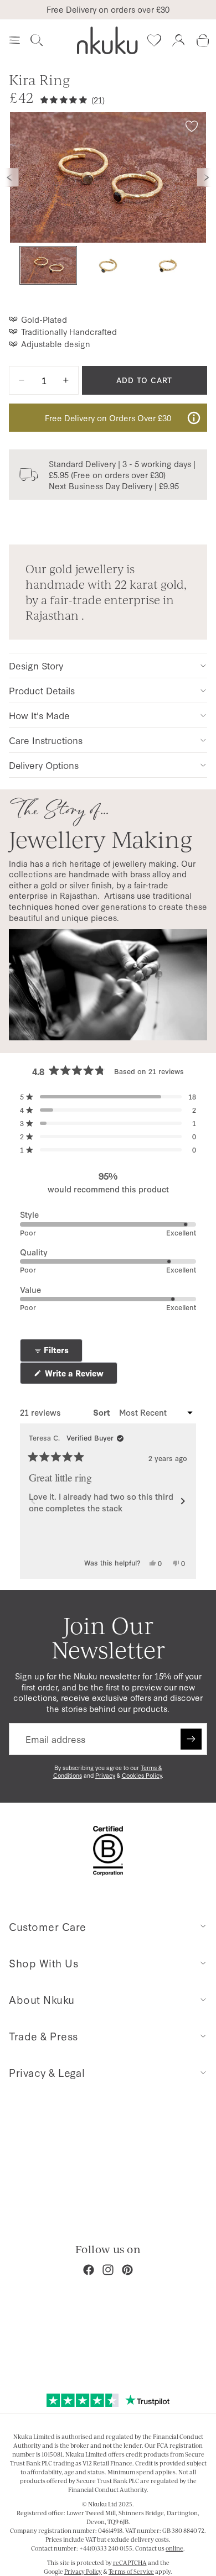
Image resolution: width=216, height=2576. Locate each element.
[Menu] (14, 40)
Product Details (42, 690)
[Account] (178, 40)
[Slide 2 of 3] (108, 266)
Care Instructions (46, 740)
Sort (103, 1412)
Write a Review (80, 1376)
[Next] (183, 1501)
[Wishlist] (154, 40)
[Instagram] (108, 2270)
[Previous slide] (9, 177)
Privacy (105, 1775)
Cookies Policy (142, 1775)
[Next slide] (207, 177)
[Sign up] (191, 1739)
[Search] (37, 40)
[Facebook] (89, 2270)
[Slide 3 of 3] (168, 266)
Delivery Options (44, 765)
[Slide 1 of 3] (48, 266)
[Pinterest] (127, 2270)
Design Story (36, 665)
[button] (108, 1097)
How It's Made (39, 715)
